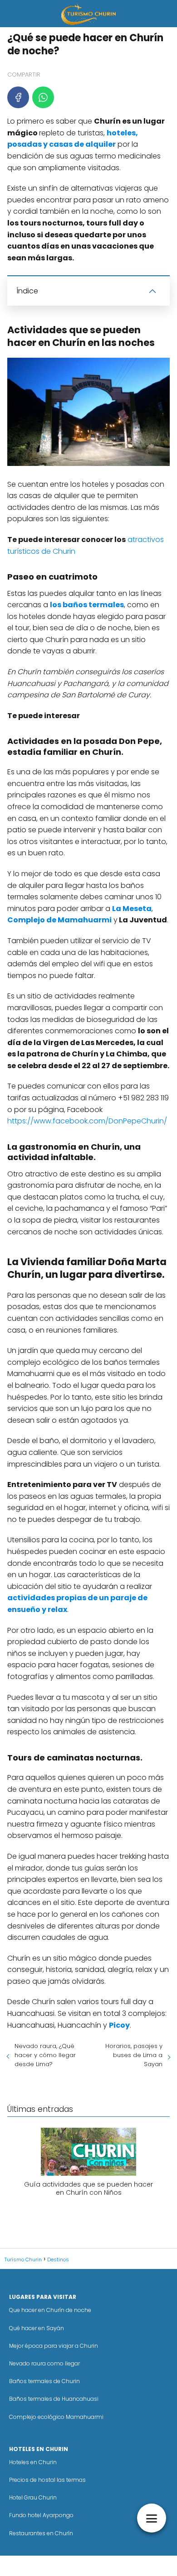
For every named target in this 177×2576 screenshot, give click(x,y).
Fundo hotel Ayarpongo (41, 2515)
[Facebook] (18, 97)
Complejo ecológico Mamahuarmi (56, 2417)
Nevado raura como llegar (44, 2363)
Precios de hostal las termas (47, 2480)
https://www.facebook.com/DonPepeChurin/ (87, 1121)
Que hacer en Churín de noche (50, 2310)
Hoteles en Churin (33, 2462)
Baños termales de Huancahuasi (54, 2399)
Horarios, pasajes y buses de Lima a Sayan (134, 2055)
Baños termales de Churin (44, 2381)
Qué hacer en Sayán (37, 2328)
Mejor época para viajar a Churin (54, 2346)
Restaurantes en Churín (41, 2533)
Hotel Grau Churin (33, 2497)
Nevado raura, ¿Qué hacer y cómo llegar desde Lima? (45, 2055)
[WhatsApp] (43, 97)
